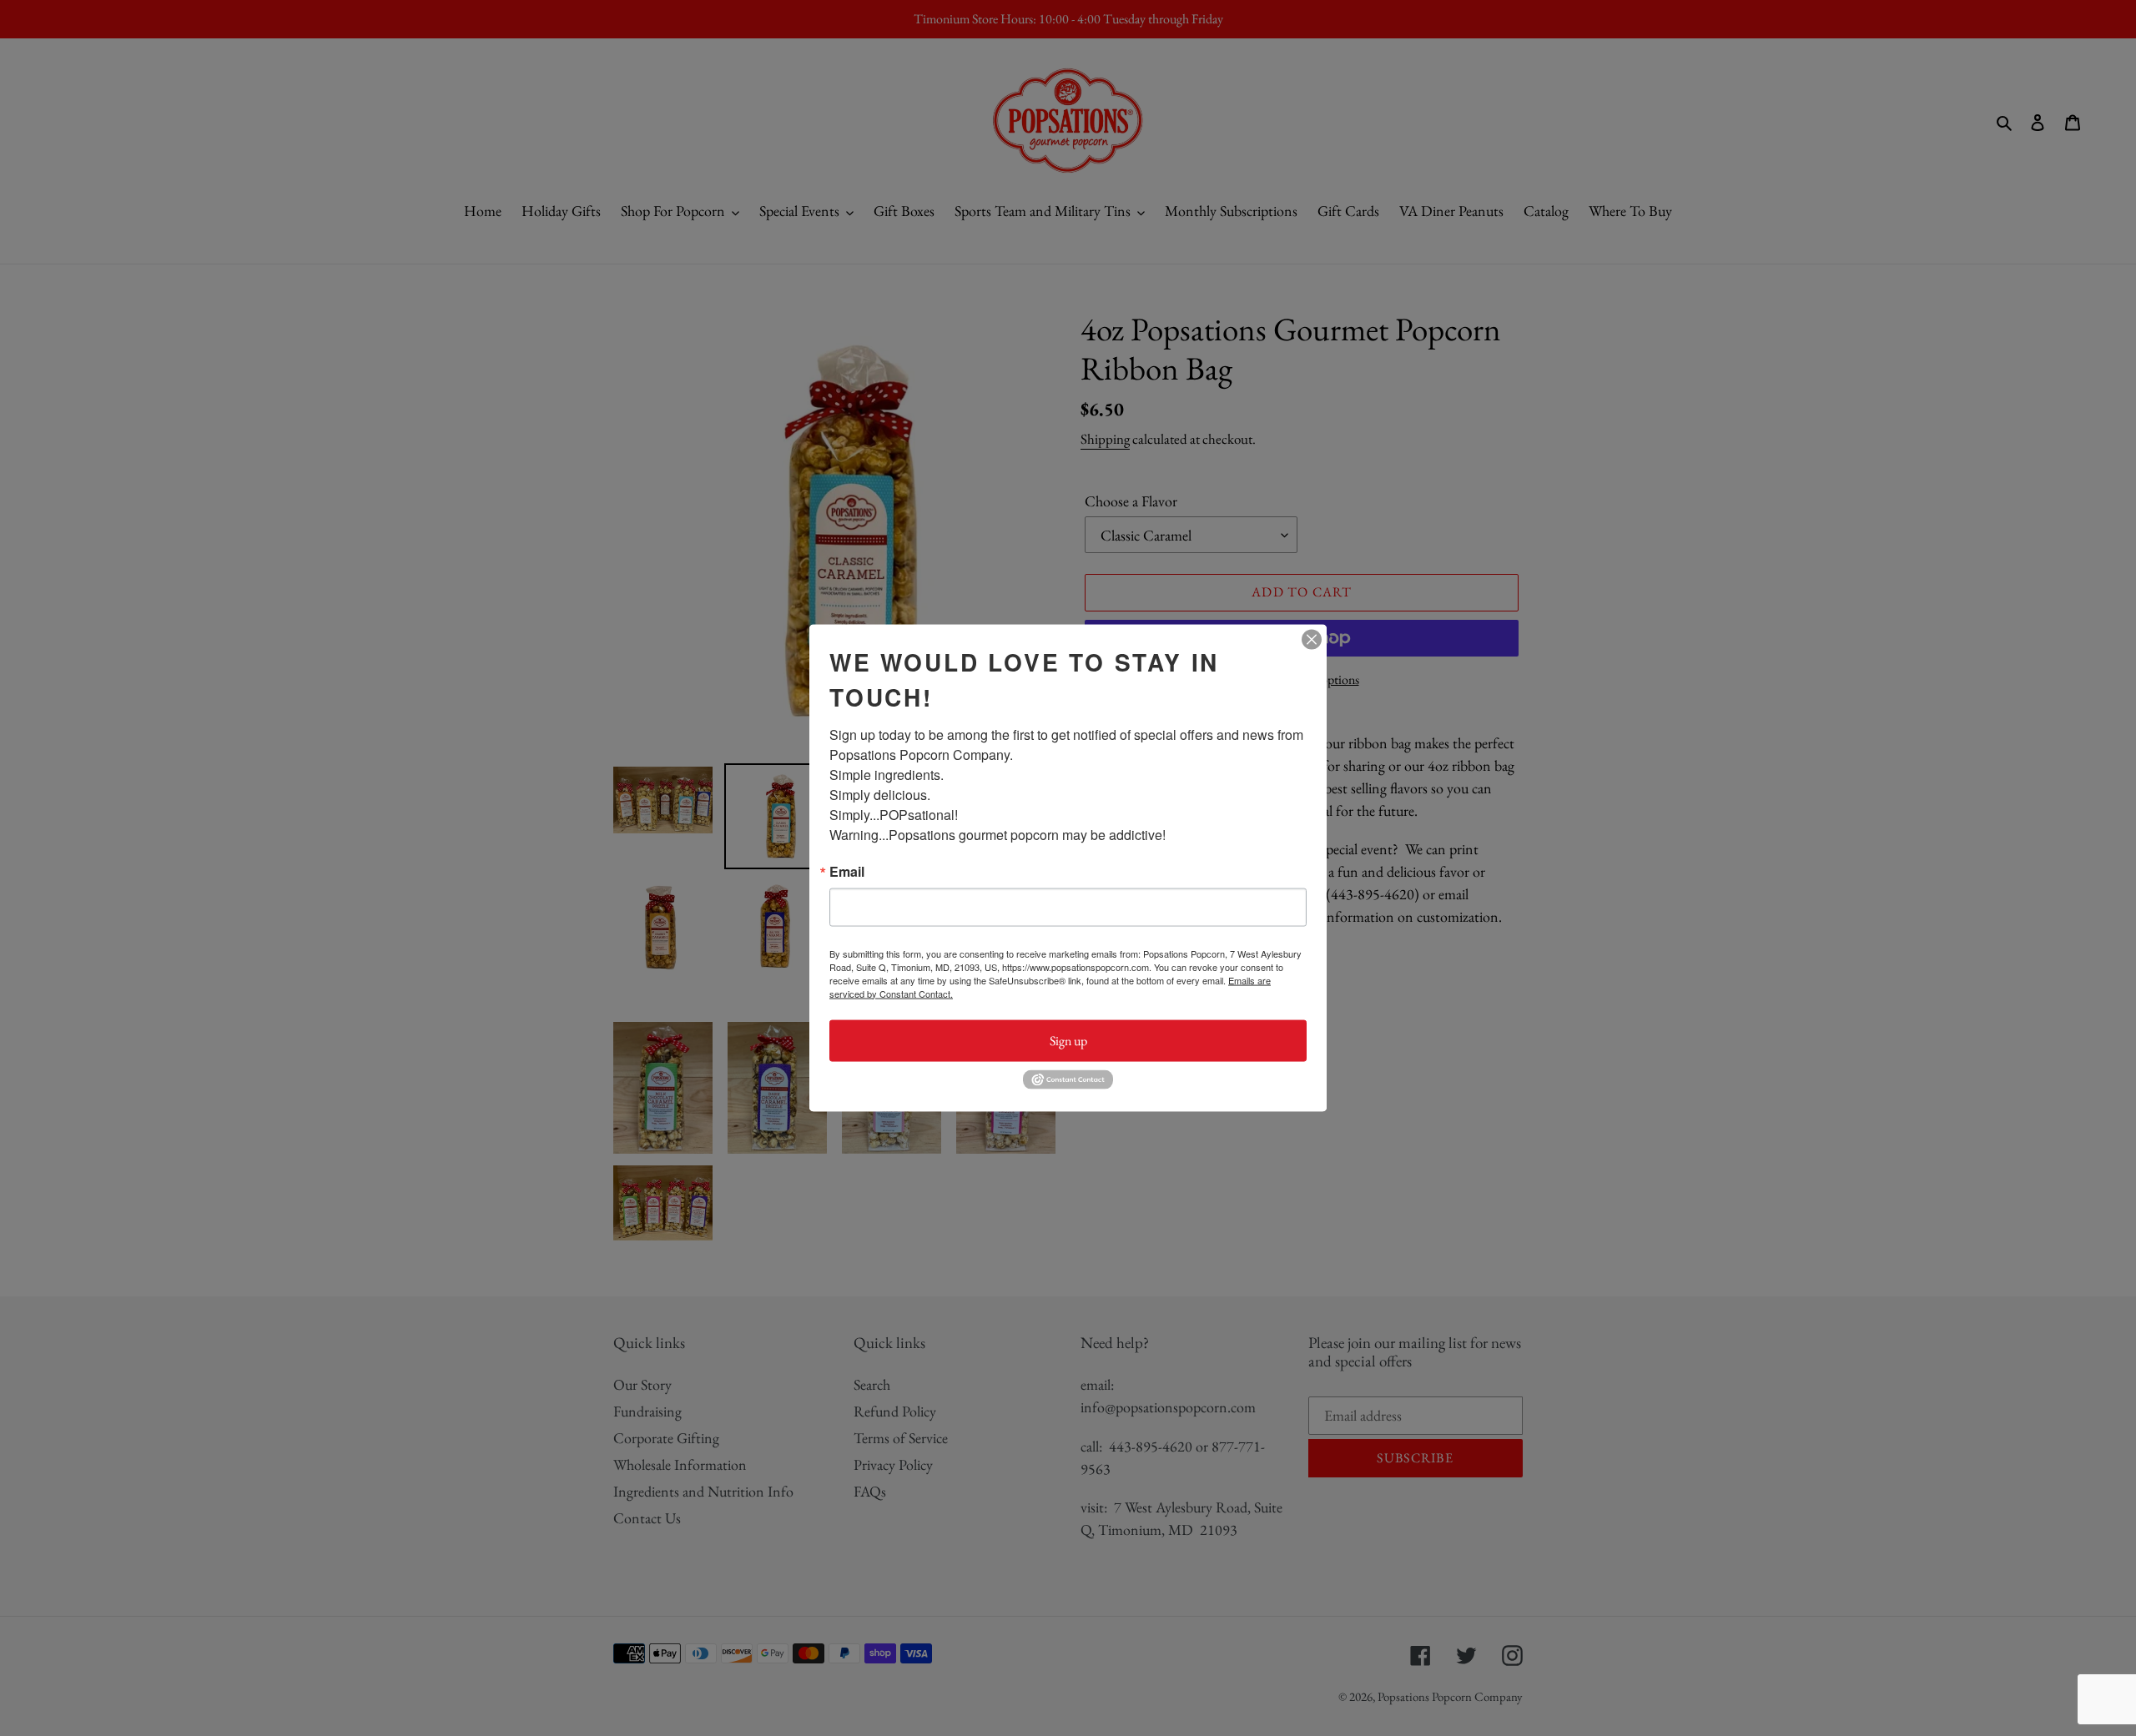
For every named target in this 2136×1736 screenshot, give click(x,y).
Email (847, 871)
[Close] (1312, 639)
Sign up (1068, 1040)
